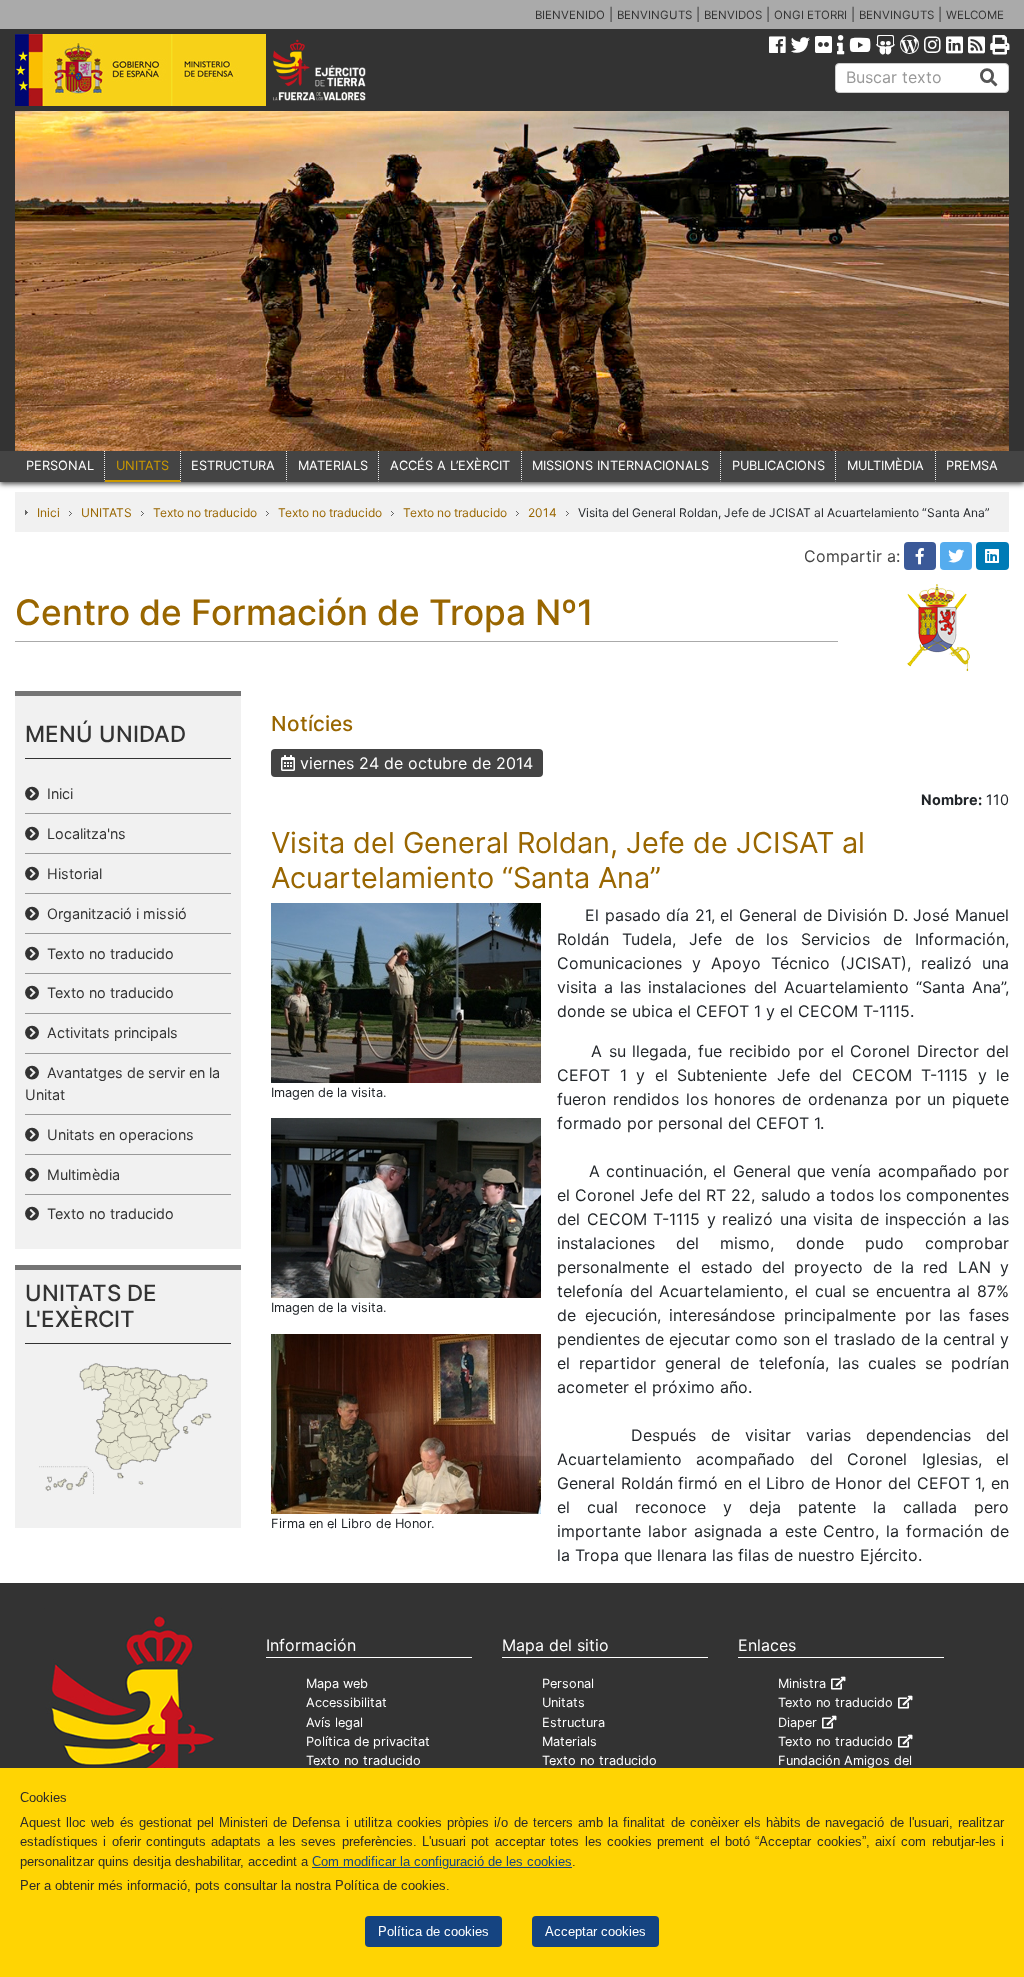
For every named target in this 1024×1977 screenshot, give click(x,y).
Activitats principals (108, 1032)
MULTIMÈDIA (885, 465)
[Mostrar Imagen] (406, 992)
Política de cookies (433, 1931)
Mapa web (337, 1683)
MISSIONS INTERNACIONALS (620, 465)
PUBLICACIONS (778, 465)
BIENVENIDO (570, 15)
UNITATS (142, 465)
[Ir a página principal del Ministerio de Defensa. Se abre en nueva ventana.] (140, 69)
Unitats (563, 1702)
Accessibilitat (346, 1702)
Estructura (573, 1722)
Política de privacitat (368, 1741)
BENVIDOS (733, 15)
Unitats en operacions (116, 1134)
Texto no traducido (205, 512)
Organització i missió (113, 913)
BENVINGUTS (654, 15)
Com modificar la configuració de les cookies (442, 1861)
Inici (48, 512)
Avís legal (334, 1722)
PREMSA (972, 465)
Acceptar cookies (595, 1931)
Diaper (797, 1722)
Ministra (802, 1683)
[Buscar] (989, 78)
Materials (569, 1741)
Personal (568, 1683)
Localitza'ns (82, 833)
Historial (70, 873)
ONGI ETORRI (810, 15)
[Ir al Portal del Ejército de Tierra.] (338, 69)
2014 (542, 512)
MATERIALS (333, 465)
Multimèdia (79, 1174)
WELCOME (975, 15)
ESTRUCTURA (233, 465)
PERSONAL (60, 465)
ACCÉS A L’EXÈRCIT (450, 465)
